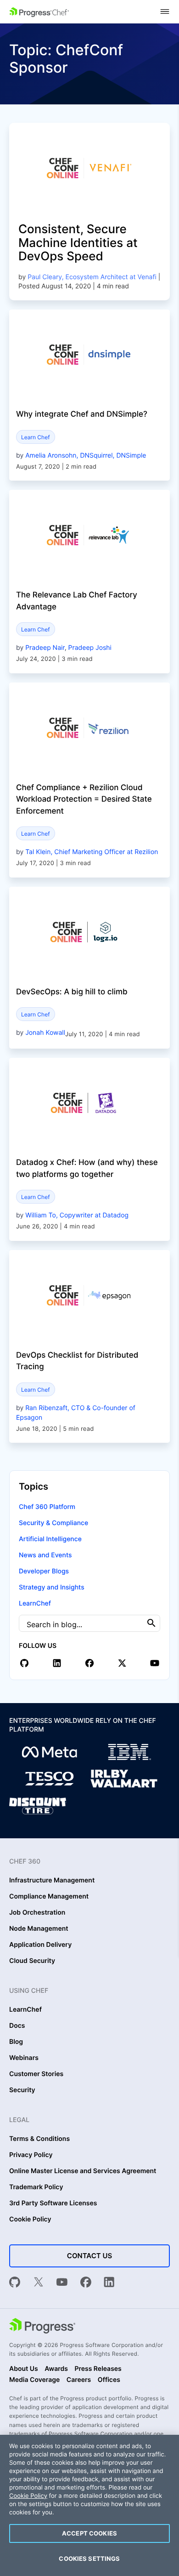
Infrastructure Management (52, 1881)
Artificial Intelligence (50, 1539)
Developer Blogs (44, 1571)
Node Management (39, 1929)
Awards (56, 2369)
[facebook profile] (89, 1663)
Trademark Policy (36, 2187)
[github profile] (24, 1663)
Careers (79, 2380)
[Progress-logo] (42, 2327)
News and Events (45, 1555)
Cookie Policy (30, 2220)
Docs (17, 2026)
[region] (89, 2505)
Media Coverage (34, 2380)
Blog (16, 2042)
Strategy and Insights (52, 1587)
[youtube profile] (155, 1663)
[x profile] (122, 1663)
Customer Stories (36, 2074)
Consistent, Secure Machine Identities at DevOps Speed (78, 243)
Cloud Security (32, 1961)
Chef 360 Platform (47, 1507)
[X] (39, 2283)
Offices (109, 2380)
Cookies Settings (89, 2559)
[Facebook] (86, 2283)
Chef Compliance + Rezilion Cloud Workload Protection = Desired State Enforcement (84, 800)
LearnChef (35, 1604)
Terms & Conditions (39, 2139)
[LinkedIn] (109, 2283)
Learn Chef (36, 437)
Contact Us (89, 2256)
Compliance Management (49, 1897)
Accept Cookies (89, 2533)
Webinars (24, 2058)
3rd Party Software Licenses (53, 2203)
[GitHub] (15, 2283)
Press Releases (98, 2369)
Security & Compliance (53, 1523)
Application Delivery (40, 1945)
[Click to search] (151, 1623)
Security (22, 2090)
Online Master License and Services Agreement (83, 2171)
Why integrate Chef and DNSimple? (82, 414)
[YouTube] (62, 2283)
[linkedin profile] (57, 1663)
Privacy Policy (31, 2155)
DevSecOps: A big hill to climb (72, 992)
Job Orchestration (37, 1913)
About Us (24, 2369)
